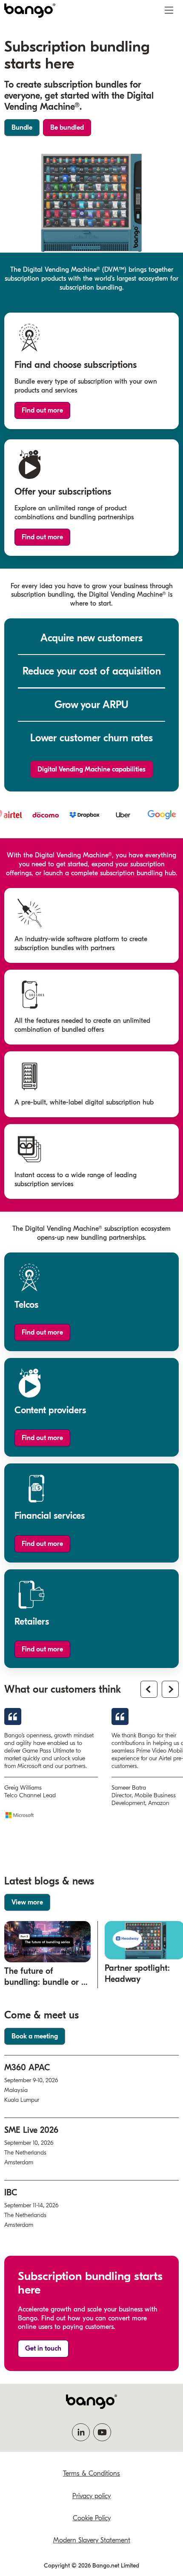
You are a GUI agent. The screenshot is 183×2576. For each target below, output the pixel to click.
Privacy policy (91, 2496)
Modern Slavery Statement (92, 2540)
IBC (11, 2193)
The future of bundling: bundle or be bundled (47, 1982)
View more (27, 1902)
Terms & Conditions (91, 2474)
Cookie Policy (92, 2518)
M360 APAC (27, 2068)
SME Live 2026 (31, 2130)
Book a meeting (35, 2036)
